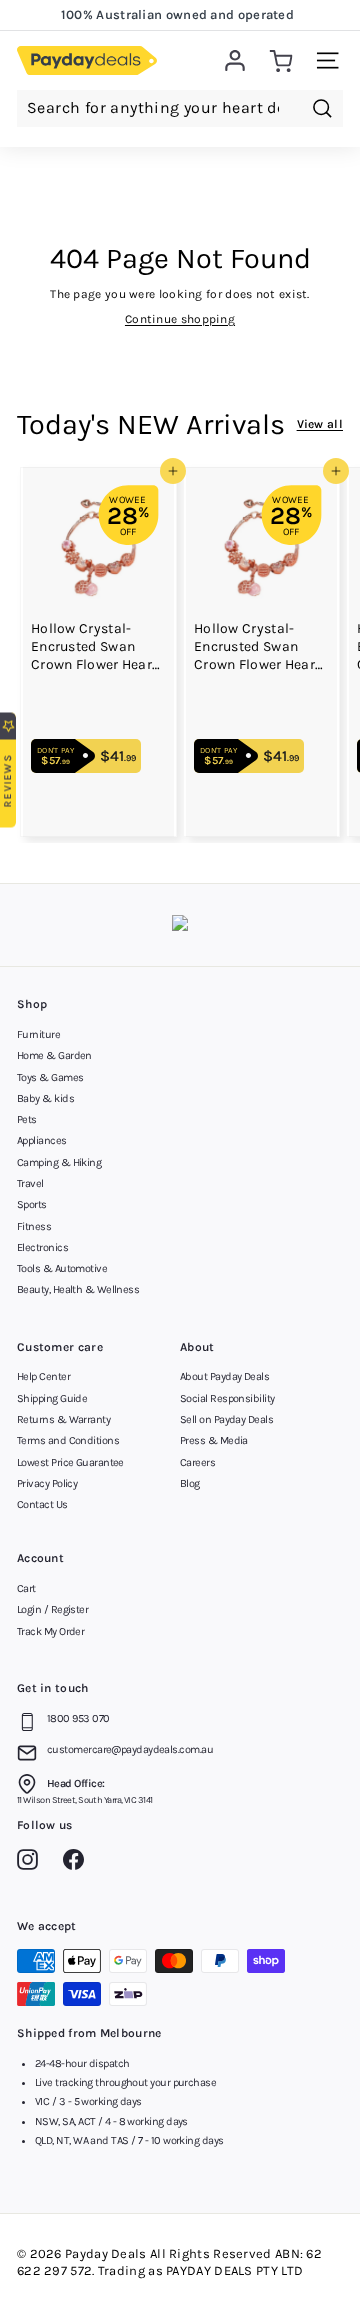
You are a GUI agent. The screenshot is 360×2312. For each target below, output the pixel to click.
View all (320, 424)
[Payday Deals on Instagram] (32, 1863)
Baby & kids (45, 1098)
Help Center (43, 1376)
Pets (27, 1119)
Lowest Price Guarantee (70, 1462)
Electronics (42, 1247)
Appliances (42, 1140)
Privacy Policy (47, 1483)
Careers (197, 1462)
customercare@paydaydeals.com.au (130, 1749)
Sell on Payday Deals (226, 1419)
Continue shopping (180, 319)
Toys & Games (50, 1077)
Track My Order (50, 1631)
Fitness (34, 1226)
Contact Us (42, 1504)
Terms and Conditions (68, 1440)
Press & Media (214, 1440)
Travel (30, 1183)
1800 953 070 (78, 1718)
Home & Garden (54, 1055)
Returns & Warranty (63, 1419)
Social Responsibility (227, 1398)
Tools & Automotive (62, 1268)
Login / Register (52, 1609)
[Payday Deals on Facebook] (78, 1863)
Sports (32, 1204)
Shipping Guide (52, 1398)
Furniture (38, 1034)
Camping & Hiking (59, 1162)
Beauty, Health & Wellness (78, 1289)
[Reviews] (180, 925)
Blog (190, 1483)
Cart (26, 1588)
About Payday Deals (224, 1376)
